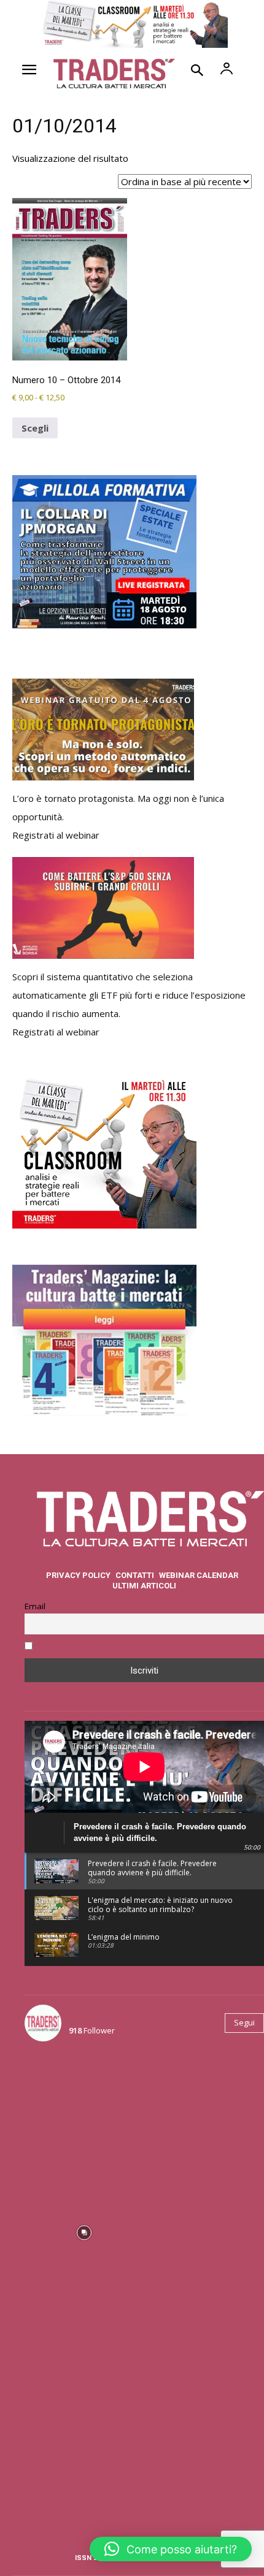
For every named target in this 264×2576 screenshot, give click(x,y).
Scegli (35, 428)
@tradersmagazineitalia (123, 2016)
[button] (171, 2549)
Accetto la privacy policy (85, 1647)
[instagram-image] (84, 2110)
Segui (244, 2022)
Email (35, 1606)
